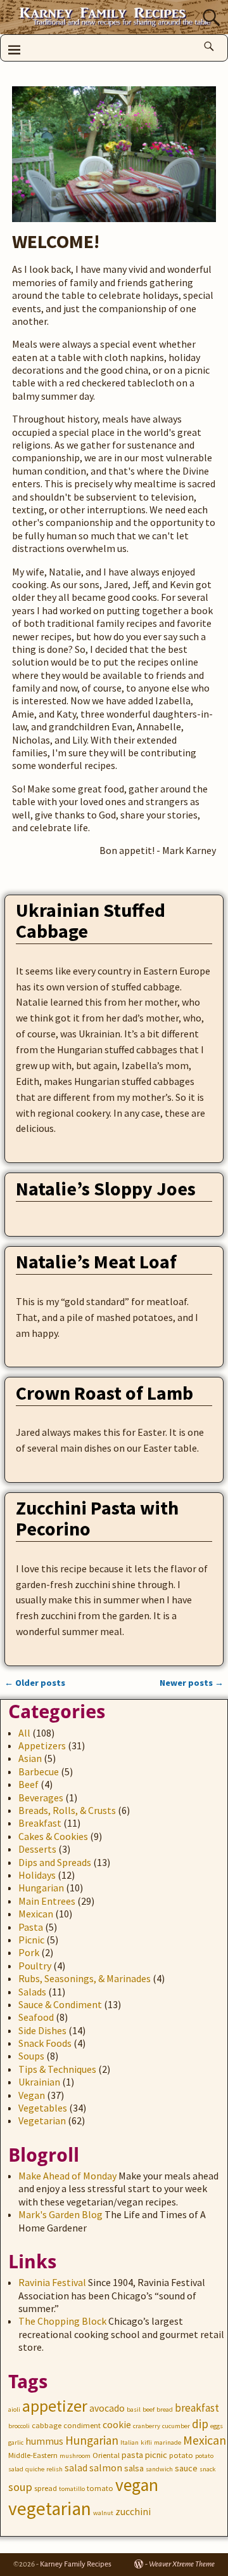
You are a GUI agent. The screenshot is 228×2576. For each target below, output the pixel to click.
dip (200, 2424)
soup (20, 2487)
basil (134, 2409)
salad (76, 2468)
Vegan (32, 2095)
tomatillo (72, 2489)
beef (149, 2409)
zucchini (133, 2512)
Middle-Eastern (33, 2455)
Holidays (37, 1875)
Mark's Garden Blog (60, 2214)
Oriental (106, 2455)
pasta (132, 2455)
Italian (130, 2442)
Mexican (36, 1914)
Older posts (35, 1683)
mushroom (75, 2456)
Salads (32, 1992)
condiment (82, 2425)
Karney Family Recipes (76, 2564)
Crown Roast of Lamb (104, 1393)
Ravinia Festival (52, 2282)
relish (54, 2469)
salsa (134, 2468)
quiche (35, 2469)
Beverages (41, 1797)
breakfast (197, 2408)
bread (165, 2409)
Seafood (36, 2017)
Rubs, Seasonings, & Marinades (85, 1978)
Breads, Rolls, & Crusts (67, 1810)
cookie (117, 2425)
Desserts (37, 1849)
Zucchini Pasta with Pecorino (97, 1518)
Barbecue (39, 1771)
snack (208, 2469)
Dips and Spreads (55, 1862)
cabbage (47, 2425)
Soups (31, 2056)
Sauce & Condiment (60, 2004)
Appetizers (42, 1745)
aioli (14, 2409)
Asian (30, 1758)
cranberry (147, 2426)
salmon (106, 2468)
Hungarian (41, 1888)
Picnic (31, 1940)
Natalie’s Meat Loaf (96, 1261)
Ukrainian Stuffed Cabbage (91, 920)
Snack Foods (45, 2043)
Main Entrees (47, 1901)
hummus (44, 2441)
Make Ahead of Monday (67, 2176)
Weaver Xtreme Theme (182, 2564)
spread (46, 2488)
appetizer (55, 2406)
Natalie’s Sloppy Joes (106, 1188)
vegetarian (50, 2508)
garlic (16, 2442)
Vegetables (43, 2108)
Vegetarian (42, 2120)
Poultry (35, 1966)
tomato (100, 2488)
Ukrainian (39, 2082)
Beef (28, 1784)
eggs (217, 2426)
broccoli (19, 2426)
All (24, 1733)
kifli (146, 2442)
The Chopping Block (62, 2321)
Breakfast (40, 1823)
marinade (168, 2442)
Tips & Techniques (57, 2069)
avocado (107, 2408)
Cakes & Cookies (53, 1836)
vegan (137, 2485)
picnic (156, 2455)
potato (181, 2455)
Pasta (31, 1927)
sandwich (159, 2469)
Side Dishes (42, 2030)
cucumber (176, 2426)
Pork (29, 1952)
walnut (103, 2513)
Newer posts (192, 1683)
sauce (186, 2468)
